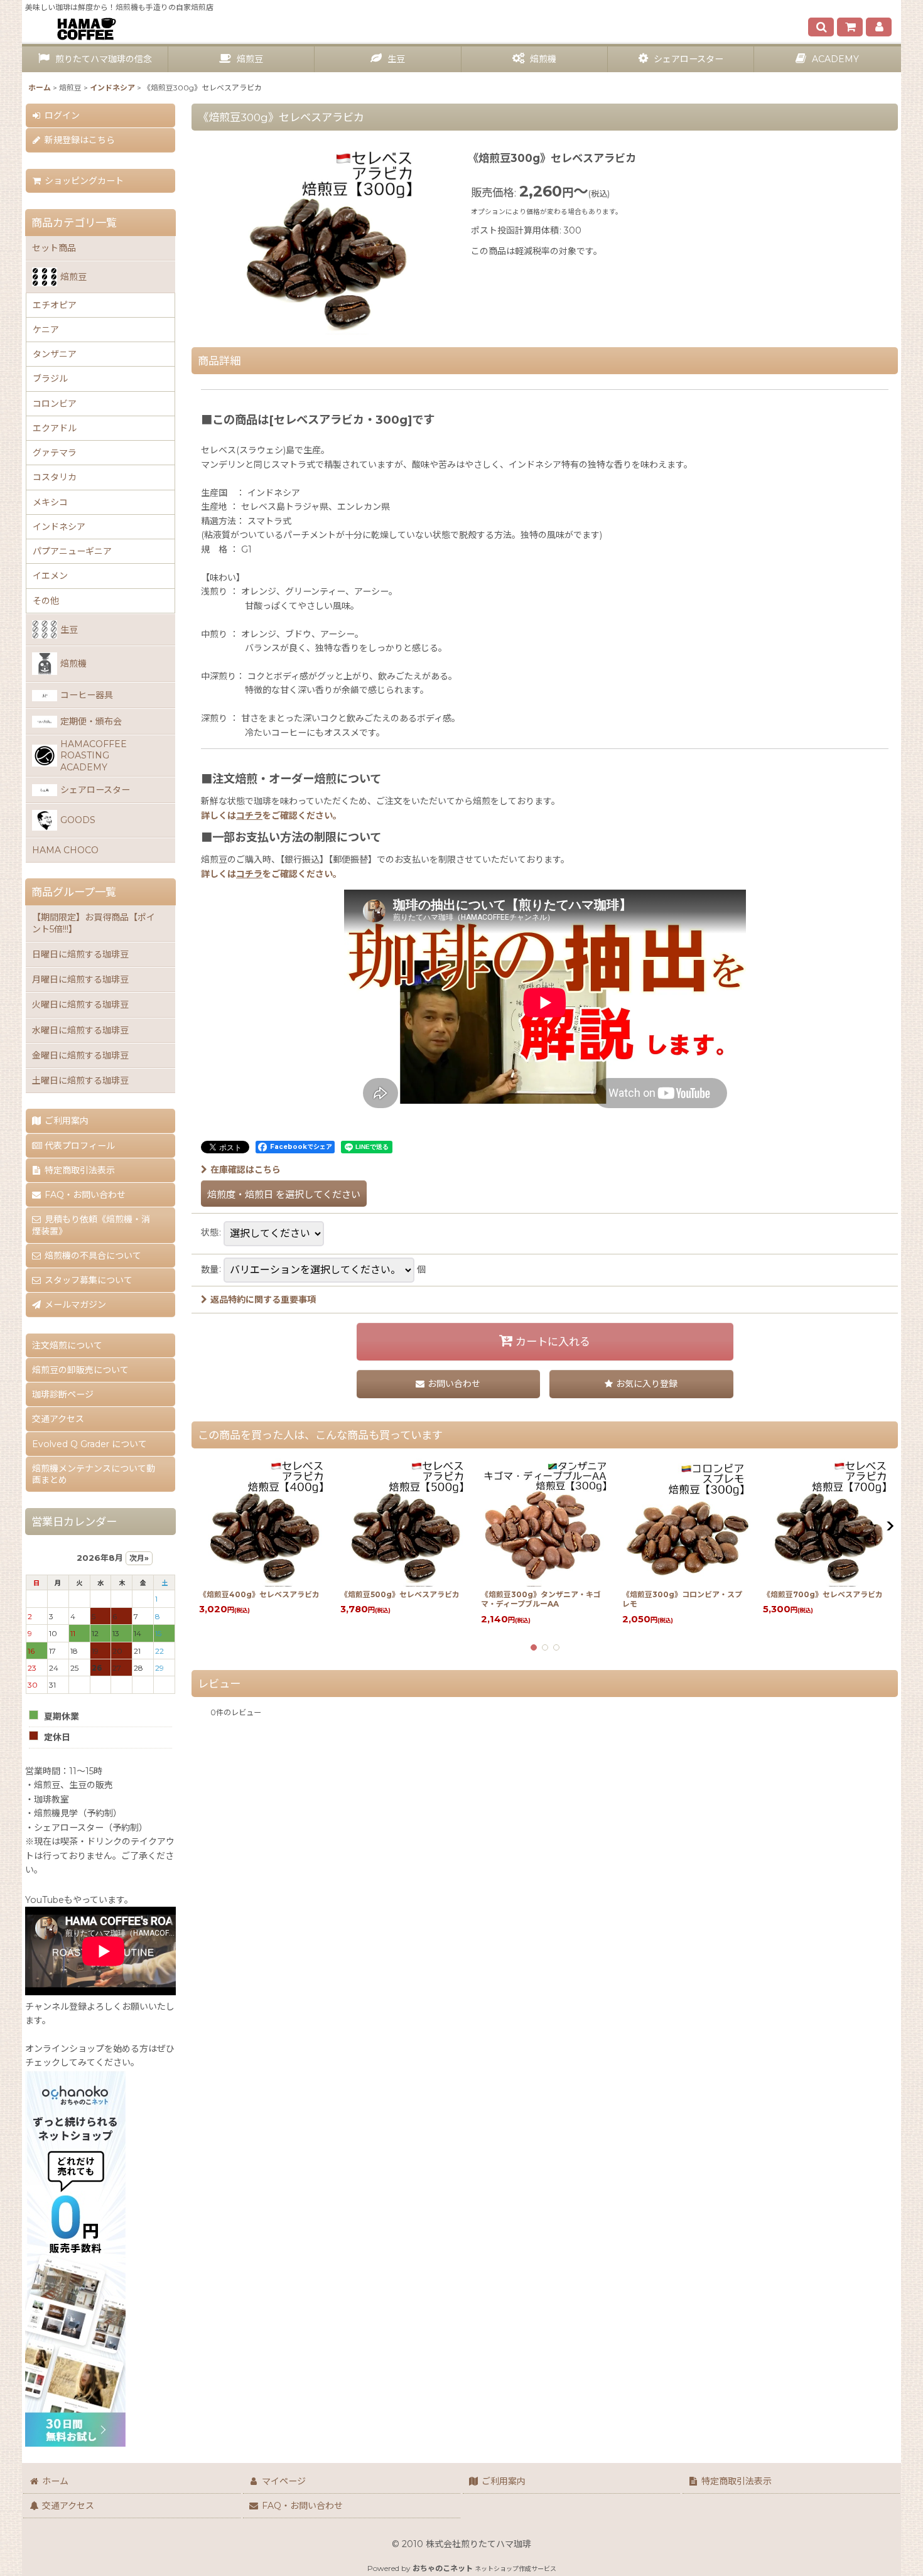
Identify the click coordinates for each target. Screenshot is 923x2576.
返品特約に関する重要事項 (263, 1300)
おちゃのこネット (443, 2568)
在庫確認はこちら (246, 1170)
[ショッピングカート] (850, 27)
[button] (821, 27)
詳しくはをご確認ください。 (271, 816)
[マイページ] (879, 27)
